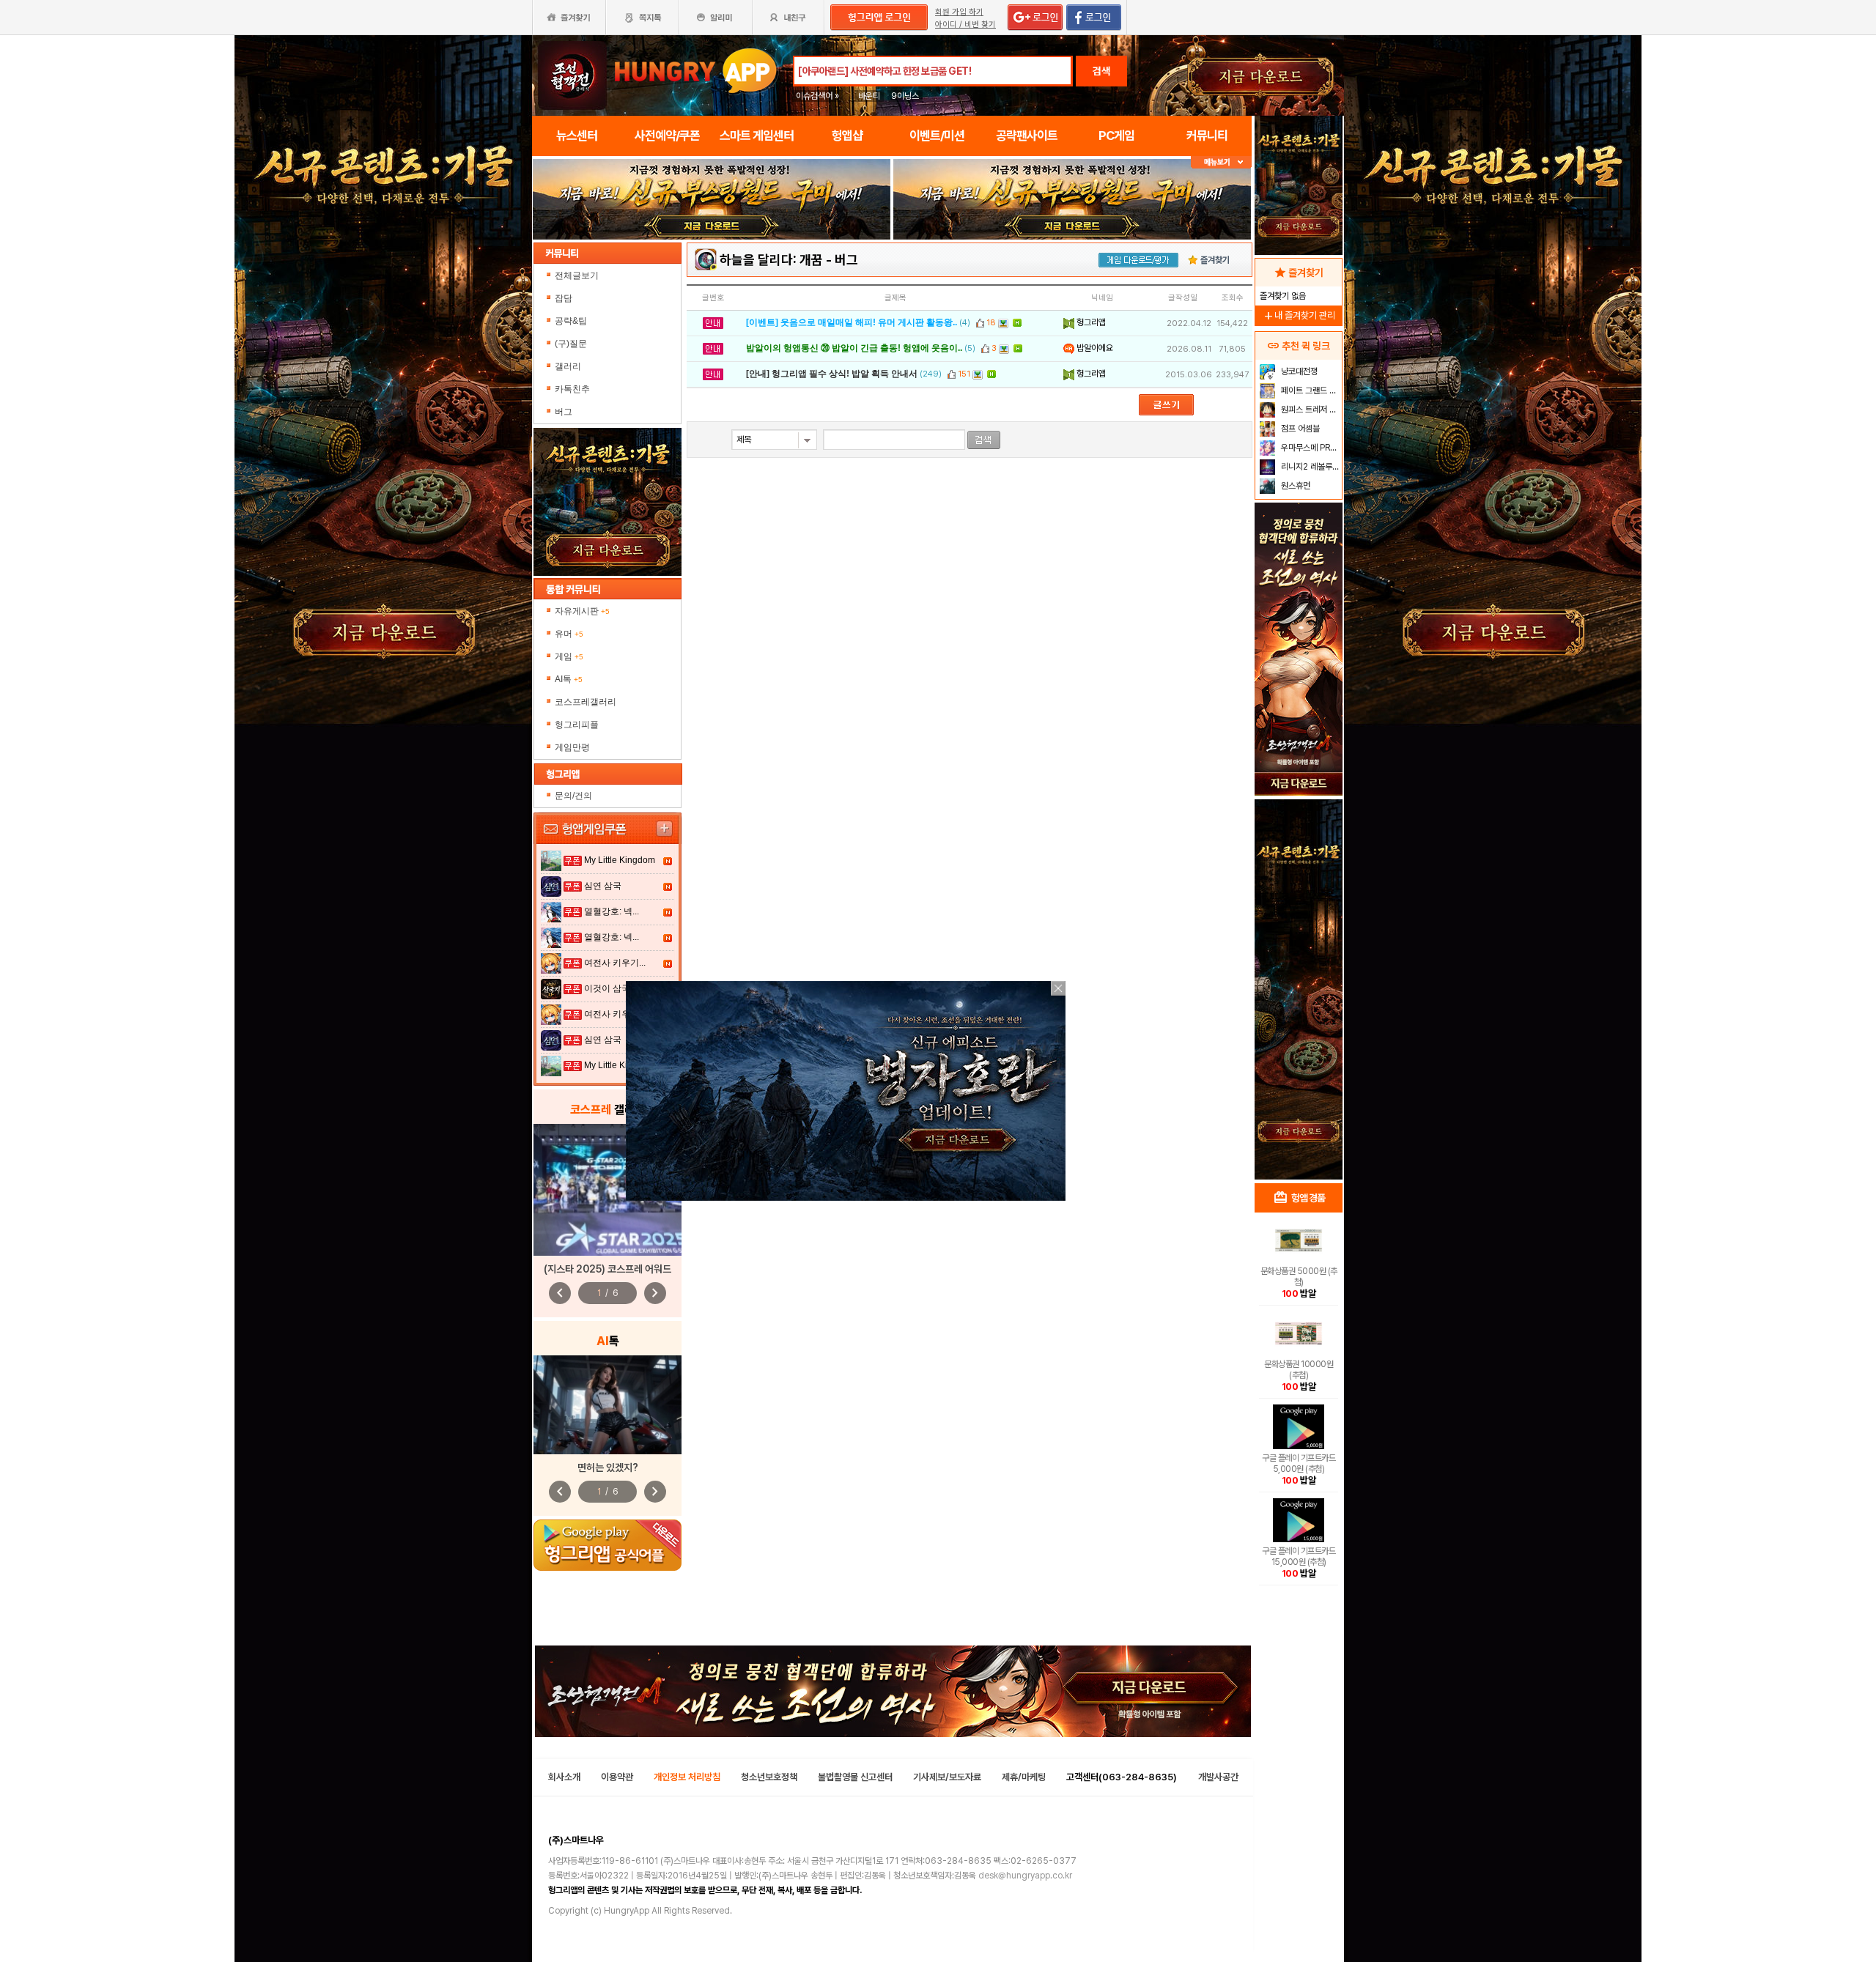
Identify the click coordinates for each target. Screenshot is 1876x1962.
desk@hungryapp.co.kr (1025, 1876)
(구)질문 (571, 344)
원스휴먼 (1295, 486)
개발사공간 (1218, 1777)
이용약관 (617, 1777)
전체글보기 (577, 275)
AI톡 (569, 679)
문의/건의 (573, 796)
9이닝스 (905, 96)
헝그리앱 (1090, 322)
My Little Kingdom (620, 860)
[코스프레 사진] (608, 1190)
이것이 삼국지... (615, 988)
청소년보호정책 (769, 1777)
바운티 (869, 96)
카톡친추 (572, 389)
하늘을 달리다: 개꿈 (771, 260)
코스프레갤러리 (586, 702)
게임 (569, 656)
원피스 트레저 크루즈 (1310, 410)
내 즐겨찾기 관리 (1299, 315)
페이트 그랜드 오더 (1310, 390)
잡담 (564, 298)
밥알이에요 (1094, 348)
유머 (569, 634)
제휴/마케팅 (1024, 1777)
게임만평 (572, 747)
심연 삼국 (603, 886)
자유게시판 (582, 611)
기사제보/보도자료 (947, 1777)
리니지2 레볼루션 (1309, 467)
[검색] (984, 440)
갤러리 (568, 366)
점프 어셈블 (1299, 429)
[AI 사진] (608, 1405)
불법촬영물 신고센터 (855, 1777)
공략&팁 (571, 321)
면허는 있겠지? (608, 1467)
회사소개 (564, 1777)
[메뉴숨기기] (1221, 162)
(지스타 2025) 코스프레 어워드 (608, 1269)
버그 (564, 412)
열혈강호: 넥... (612, 911)
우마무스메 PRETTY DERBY (1310, 448)
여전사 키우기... (615, 963)
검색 (1101, 71)
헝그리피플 (577, 725)
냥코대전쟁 (1298, 371)
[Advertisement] (1299, 942)
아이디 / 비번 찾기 (965, 25)
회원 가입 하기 (959, 12)
